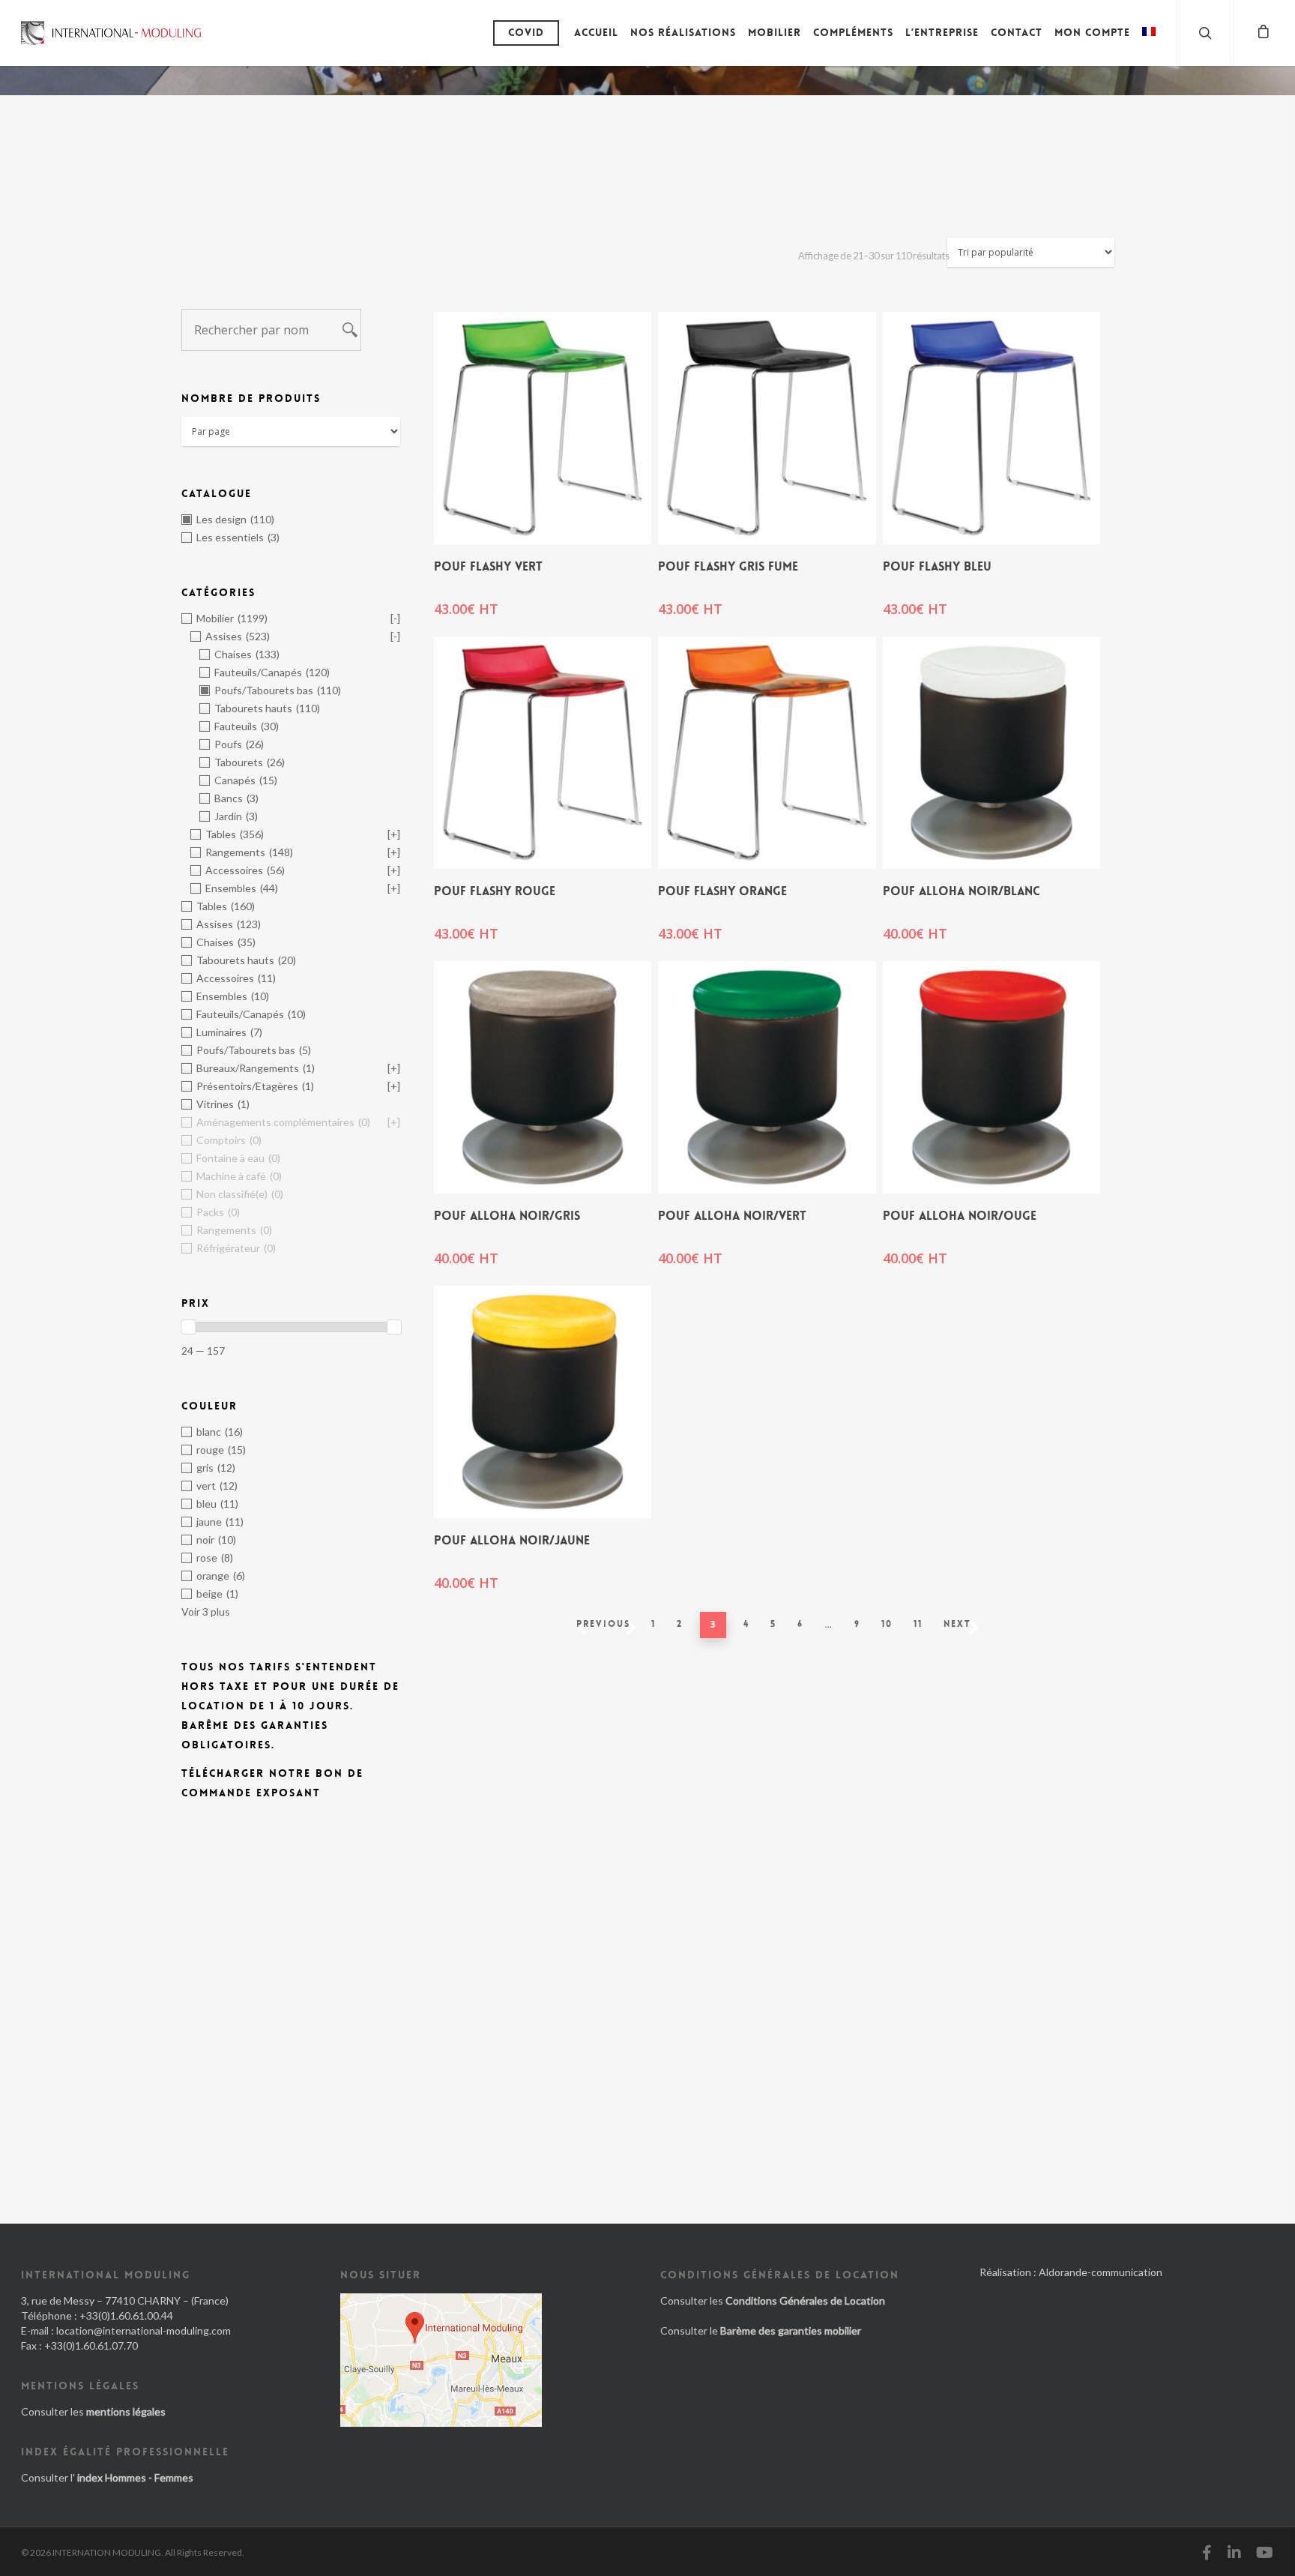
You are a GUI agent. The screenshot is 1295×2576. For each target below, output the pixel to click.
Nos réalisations (683, 32)
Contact (1017, 32)
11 (918, 1624)
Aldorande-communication (1101, 2272)
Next (957, 1624)
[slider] (188, 1327)
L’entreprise (942, 32)
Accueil (596, 32)
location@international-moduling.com (144, 2330)
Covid (526, 32)
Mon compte (1092, 32)
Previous (603, 1624)
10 (887, 1624)
